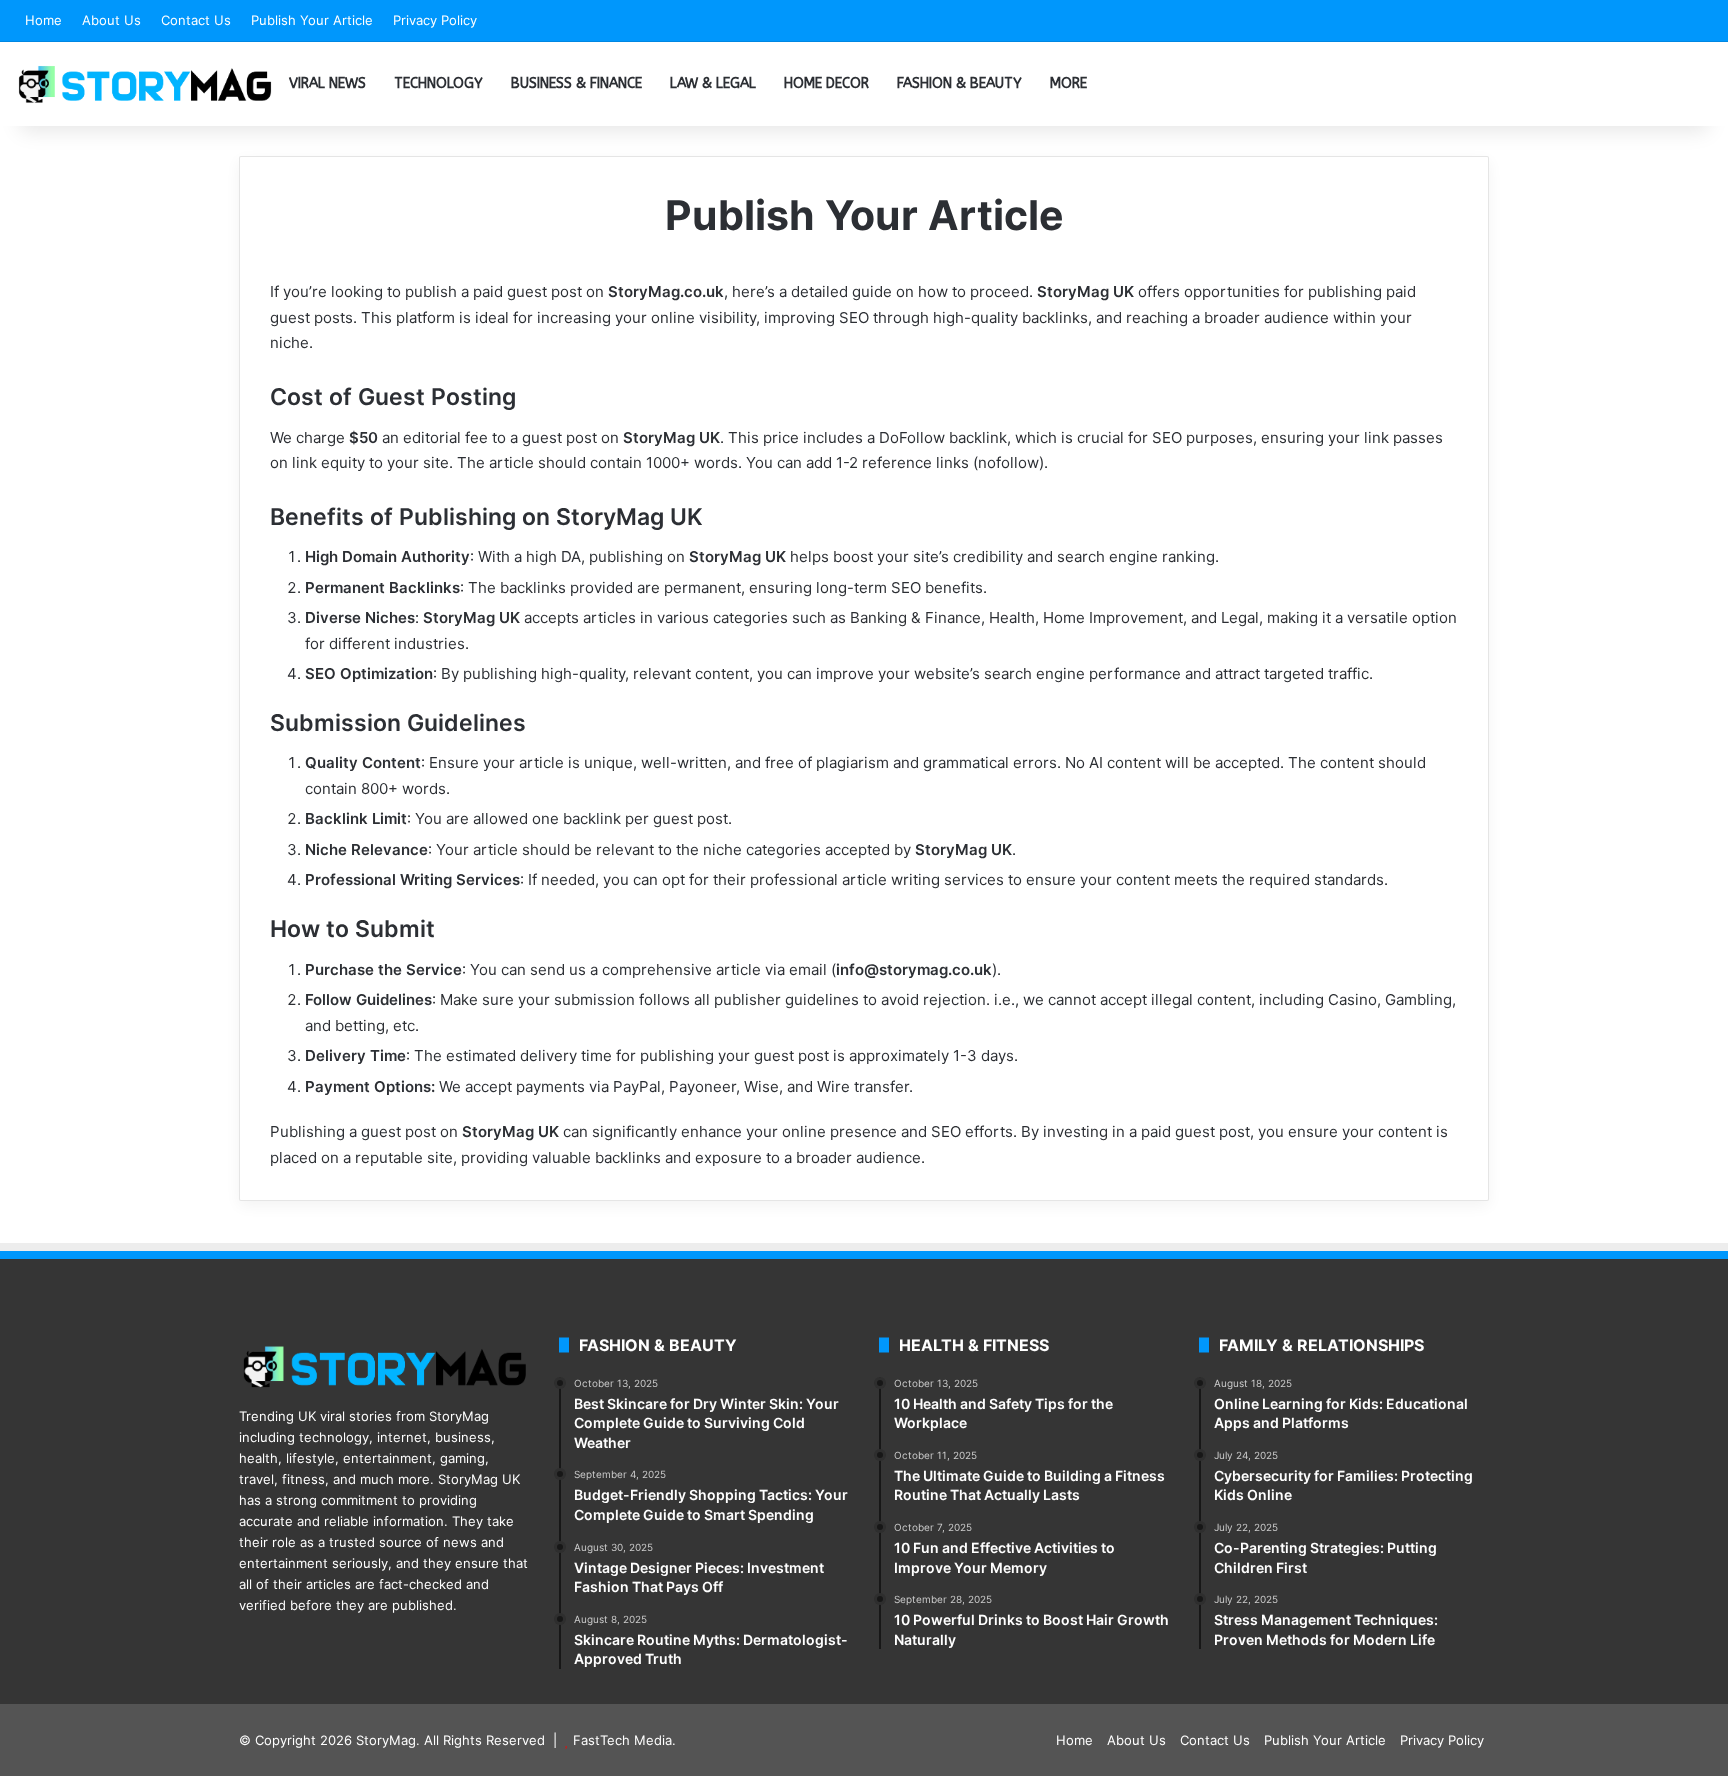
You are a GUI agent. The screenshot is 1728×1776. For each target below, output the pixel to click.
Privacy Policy (435, 20)
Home (43, 20)
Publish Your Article (312, 20)
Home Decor (826, 83)
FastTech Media (622, 1740)
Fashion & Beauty (959, 83)
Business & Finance (576, 83)
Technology (438, 83)
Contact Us (196, 20)
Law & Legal (713, 83)
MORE (1068, 83)
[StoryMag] (144, 83)
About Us (111, 20)
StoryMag (386, 1740)
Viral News (327, 83)
